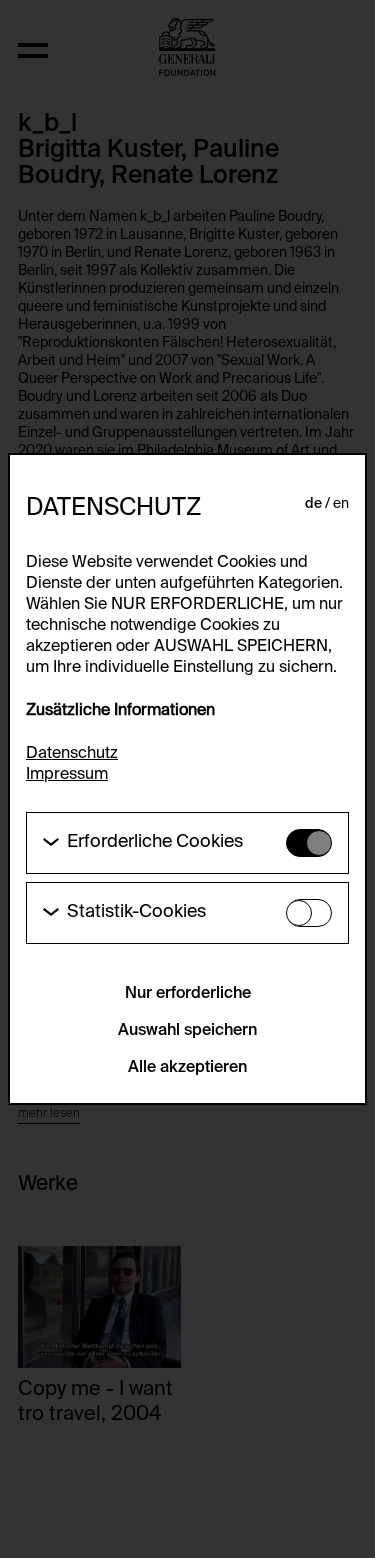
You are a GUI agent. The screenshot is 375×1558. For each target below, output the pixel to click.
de (313, 504)
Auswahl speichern (187, 1031)
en (341, 504)
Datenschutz (72, 754)
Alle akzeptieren (187, 1068)
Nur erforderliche (188, 994)
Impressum (67, 775)
